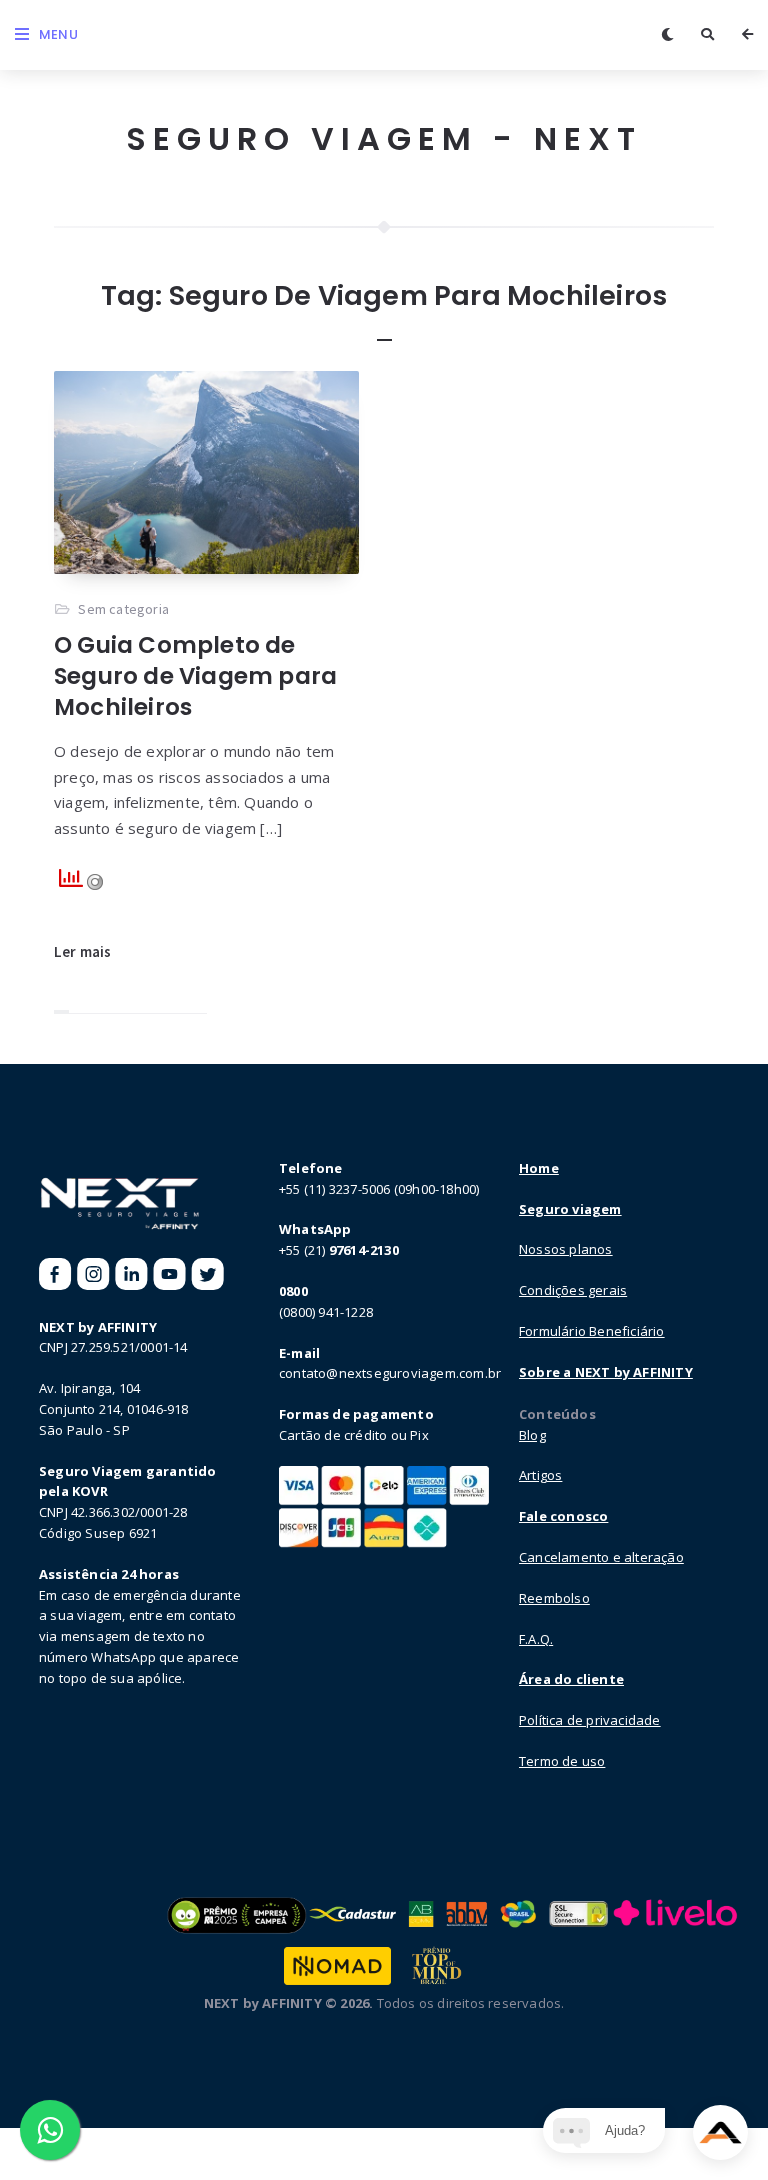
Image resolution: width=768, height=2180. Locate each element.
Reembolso (554, 1598)
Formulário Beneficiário (592, 1331)
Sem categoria (123, 609)
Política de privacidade (590, 1720)
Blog (532, 1435)
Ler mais (83, 951)
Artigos (540, 1475)
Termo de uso (562, 1761)
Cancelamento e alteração (601, 1557)
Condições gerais (573, 1290)
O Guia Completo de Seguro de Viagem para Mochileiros (195, 676)
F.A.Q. (536, 1639)
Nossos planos (566, 1249)
